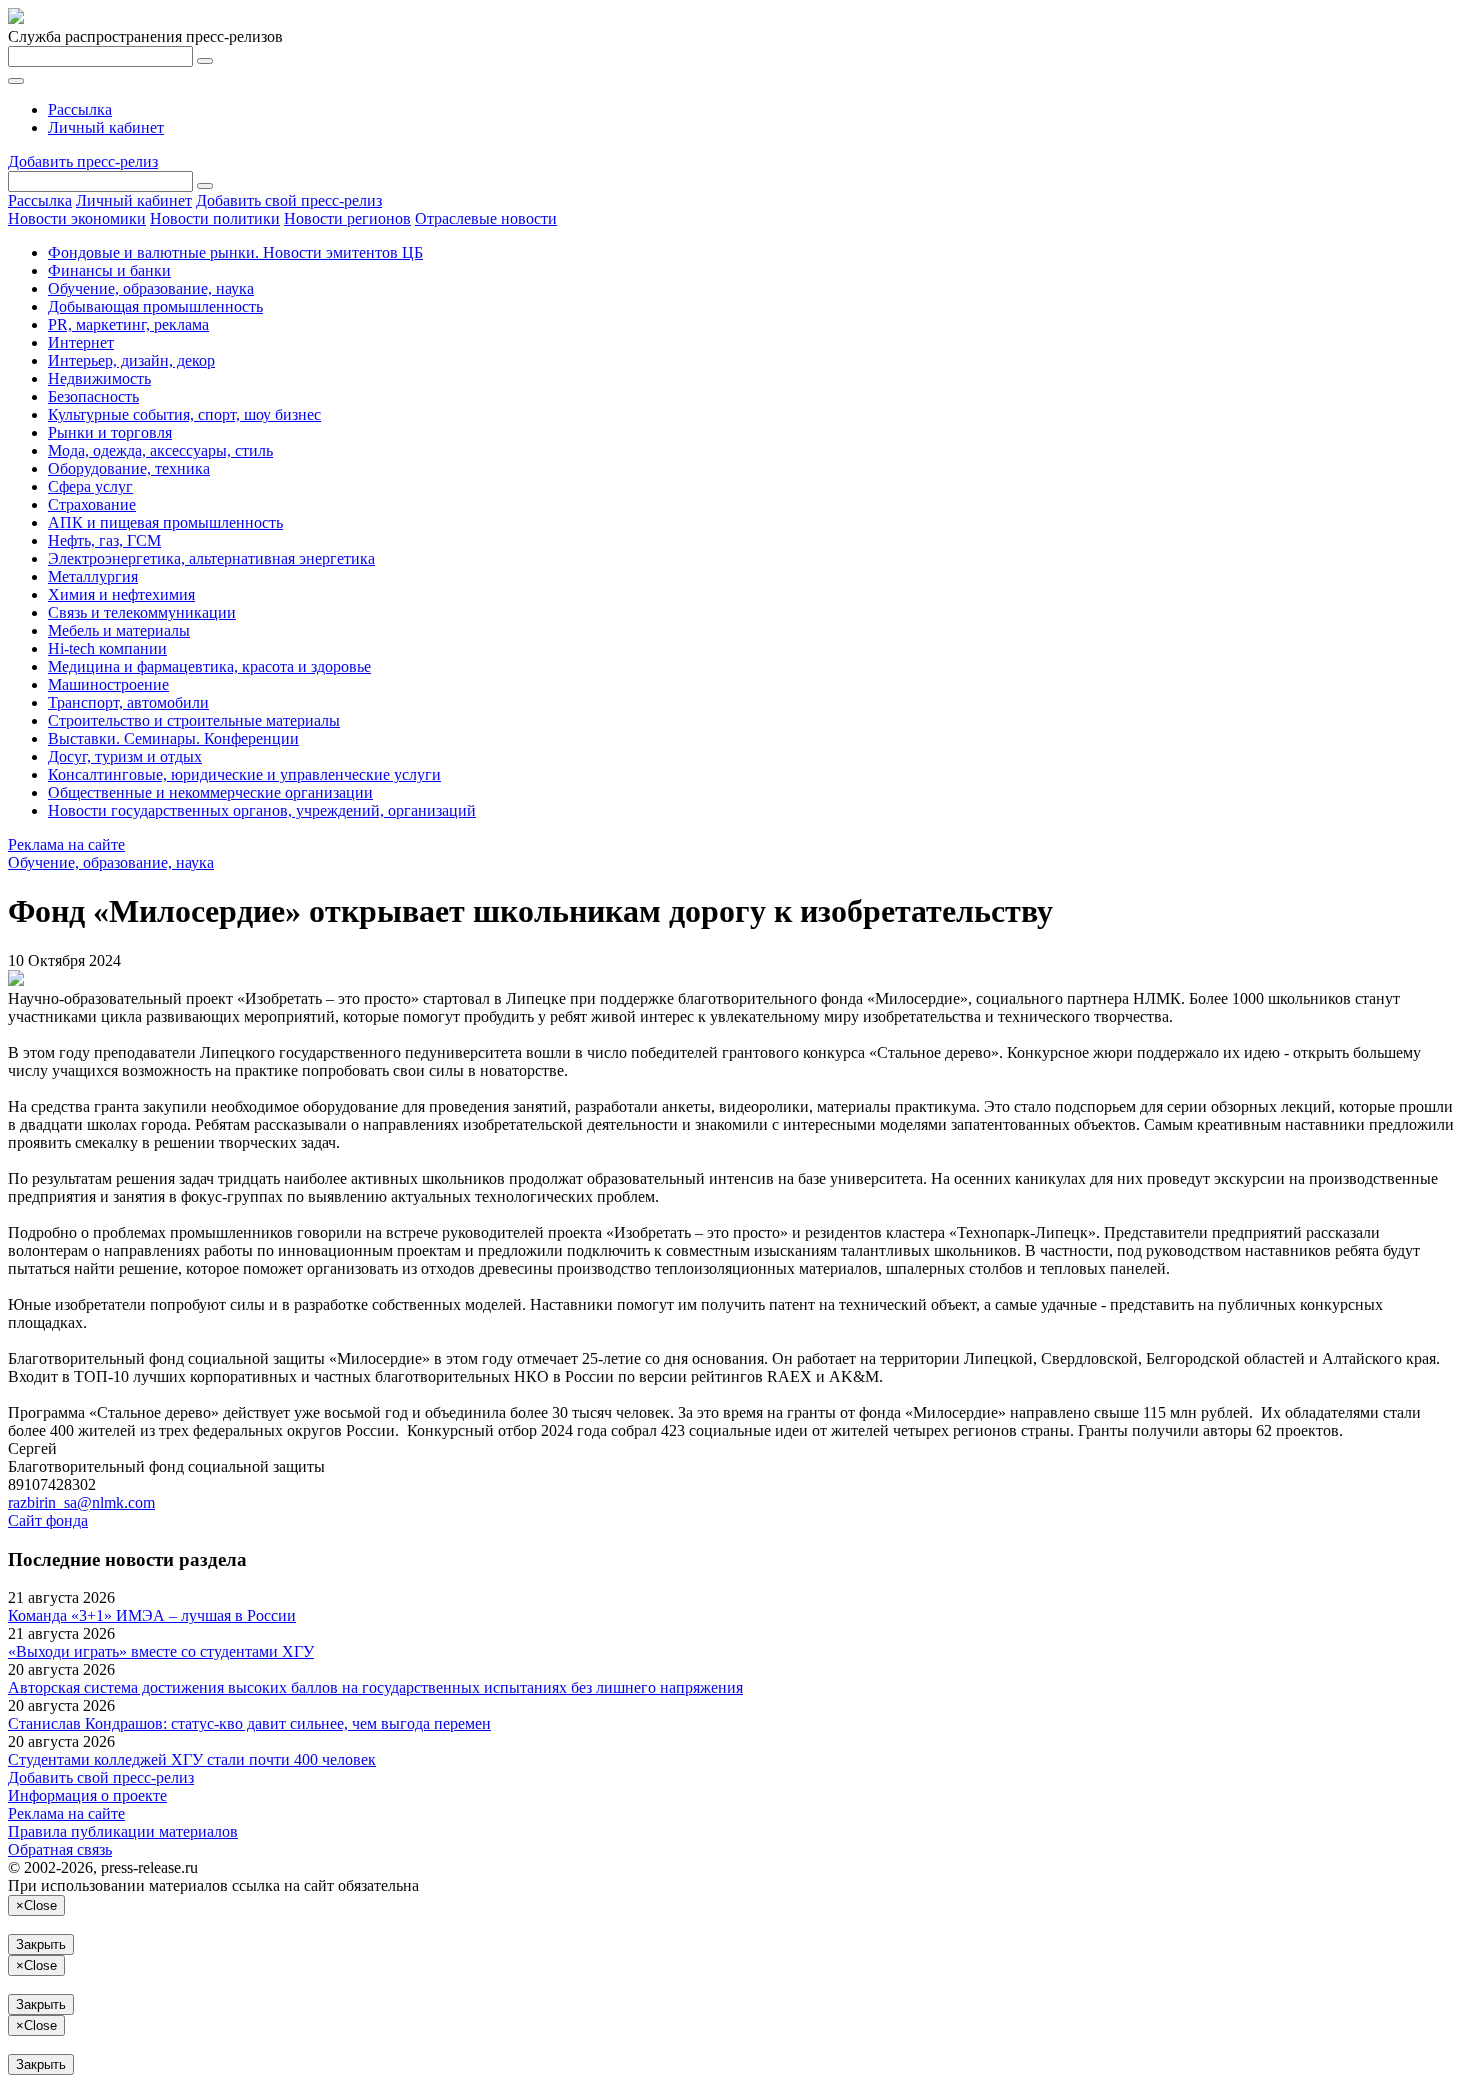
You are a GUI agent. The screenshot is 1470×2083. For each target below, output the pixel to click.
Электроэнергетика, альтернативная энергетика (211, 558)
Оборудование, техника (129, 468)
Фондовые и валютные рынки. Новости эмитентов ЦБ (235, 252)
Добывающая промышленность (155, 306)
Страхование (92, 504)
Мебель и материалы (119, 630)
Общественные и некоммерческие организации (210, 792)
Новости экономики (77, 218)
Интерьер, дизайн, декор (131, 360)
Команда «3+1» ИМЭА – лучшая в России (152, 1615)
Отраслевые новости (486, 218)
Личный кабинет (106, 127)
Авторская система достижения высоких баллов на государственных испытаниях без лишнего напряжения (375, 1687)
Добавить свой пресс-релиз (289, 200)
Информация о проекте (87, 1795)
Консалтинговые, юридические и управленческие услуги (244, 774)
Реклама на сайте (66, 844)
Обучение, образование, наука (151, 288)
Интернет (81, 342)
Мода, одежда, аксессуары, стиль (160, 450)
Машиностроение (108, 684)
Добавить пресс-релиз (83, 161)
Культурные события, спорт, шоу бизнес (184, 414)
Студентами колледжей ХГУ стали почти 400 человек (192, 1759)
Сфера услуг (90, 486)
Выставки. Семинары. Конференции (173, 738)
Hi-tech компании (107, 648)
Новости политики (215, 218)
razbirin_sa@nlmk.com (81, 1502)
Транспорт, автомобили (128, 702)
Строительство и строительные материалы (194, 720)
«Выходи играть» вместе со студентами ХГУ (161, 1651)
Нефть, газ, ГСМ (104, 540)
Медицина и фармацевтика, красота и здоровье (209, 666)
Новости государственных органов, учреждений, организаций (262, 810)
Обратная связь (60, 1849)
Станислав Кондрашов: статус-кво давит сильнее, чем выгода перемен (249, 1723)
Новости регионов (347, 218)
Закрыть (41, 1944)
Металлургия (93, 576)
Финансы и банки (109, 270)
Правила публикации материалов (123, 1831)
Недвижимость (99, 378)
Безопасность (93, 396)
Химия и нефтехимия (121, 594)
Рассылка (80, 109)
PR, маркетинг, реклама (128, 324)
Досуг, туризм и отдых (125, 756)
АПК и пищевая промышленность (165, 522)
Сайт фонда (48, 1520)
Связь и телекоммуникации (142, 612)
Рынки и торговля (110, 432)
